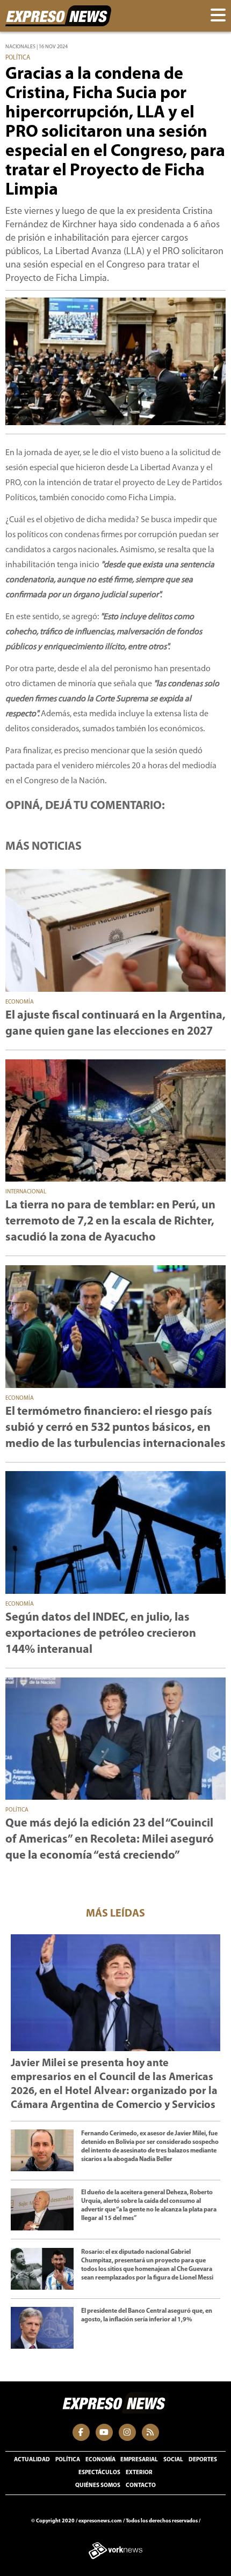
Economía (100, 2460)
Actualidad (32, 2460)
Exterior (139, 2473)
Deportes (203, 2460)
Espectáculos (99, 2473)
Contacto (141, 2486)
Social (173, 2460)
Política (68, 2460)
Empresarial (139, 2460)
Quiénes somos (98, 2486)
